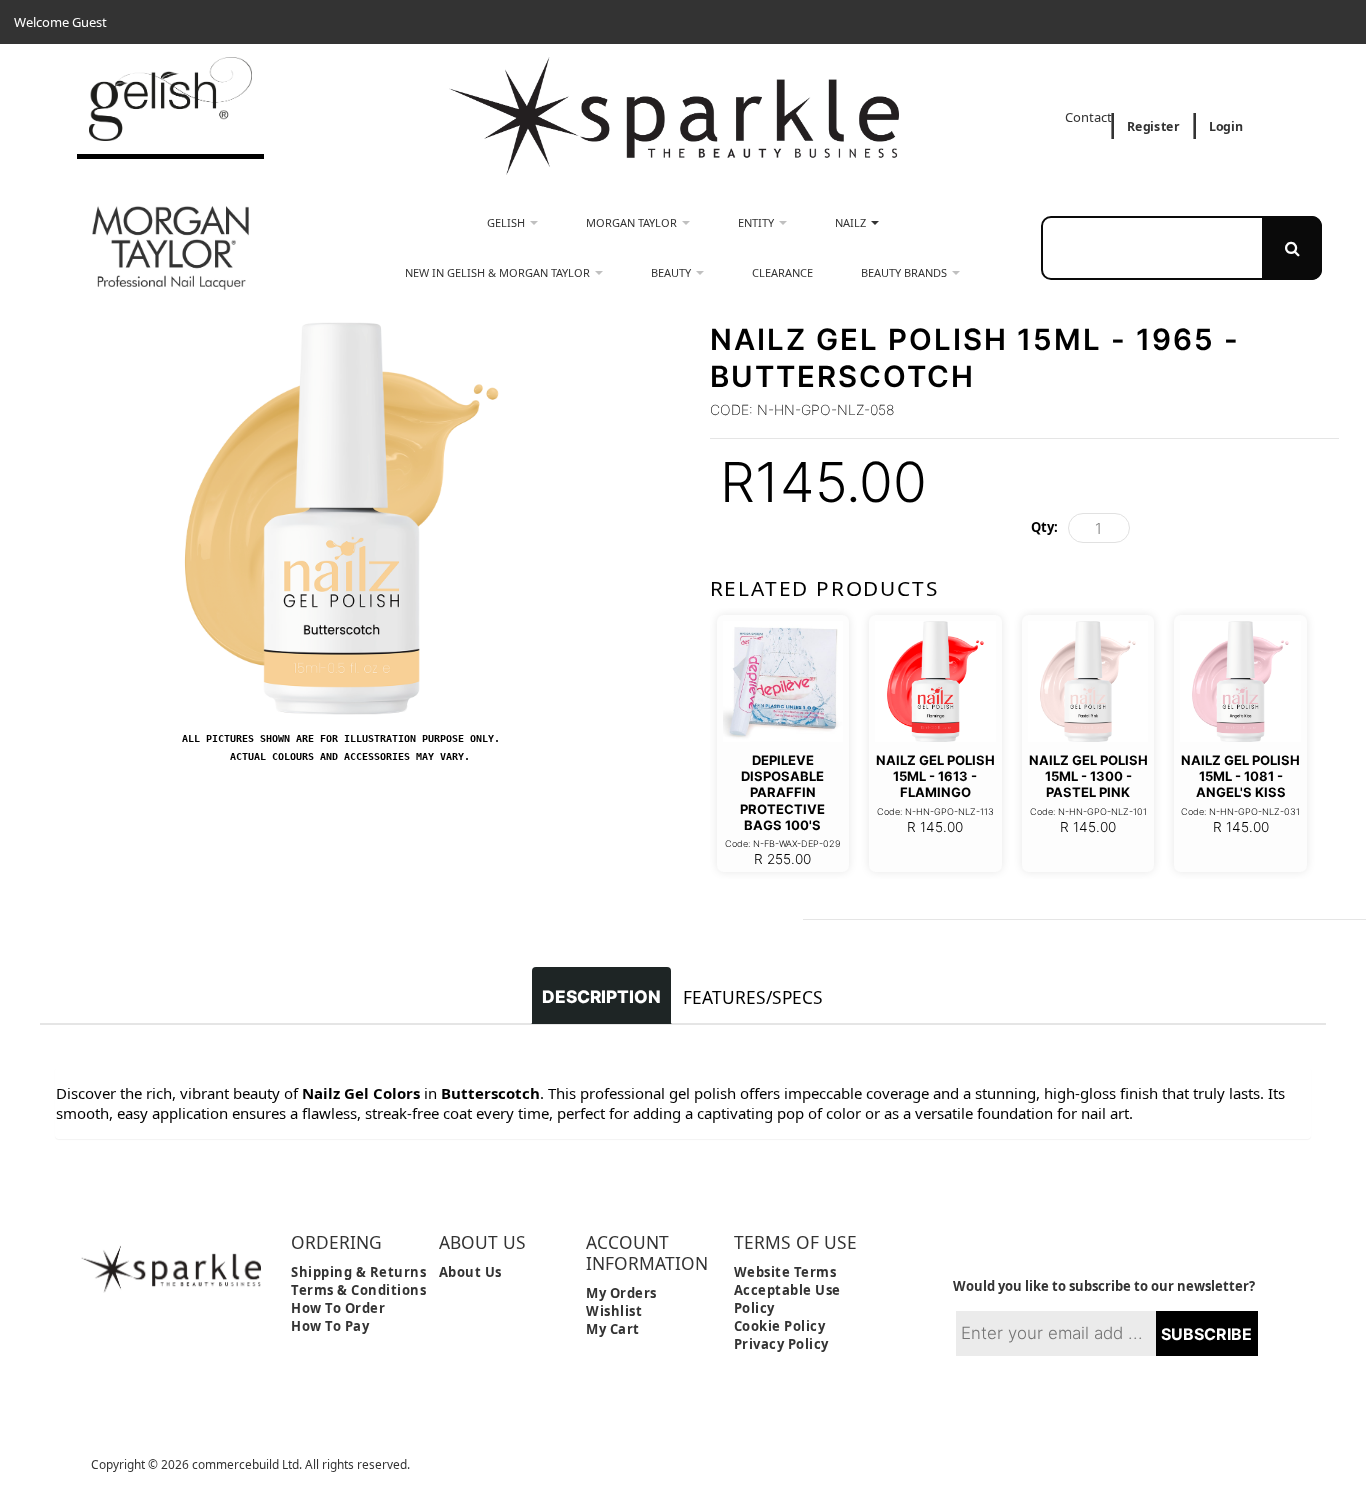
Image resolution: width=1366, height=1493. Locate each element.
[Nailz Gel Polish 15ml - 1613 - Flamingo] (935, 681)
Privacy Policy (781, 1344)
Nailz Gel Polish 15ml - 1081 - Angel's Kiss (1240, 776)
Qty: (1044, 527)
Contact (1090, 117)
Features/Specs (753, 997)
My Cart (613, 1329)
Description (601, 996)
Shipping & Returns (358, 1272)
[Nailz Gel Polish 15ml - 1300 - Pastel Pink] (1088, 681)
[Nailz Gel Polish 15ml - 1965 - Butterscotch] (341, 331)
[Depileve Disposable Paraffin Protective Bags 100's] (783, 681)
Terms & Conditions (358, 1290)
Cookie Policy (780, 1326)
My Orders (621, 1293)
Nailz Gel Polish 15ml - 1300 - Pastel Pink (1088, 776)
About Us (470, 1272)
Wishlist (614, 1311)
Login (1226, 126)
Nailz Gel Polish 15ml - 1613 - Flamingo (935, 776)
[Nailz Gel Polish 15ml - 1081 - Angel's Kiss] (1240, 681)
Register (1153, 126)
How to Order (338, 1308)
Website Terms (785, 1272)
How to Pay (330, 1326)
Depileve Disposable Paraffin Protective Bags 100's (782, 792)
